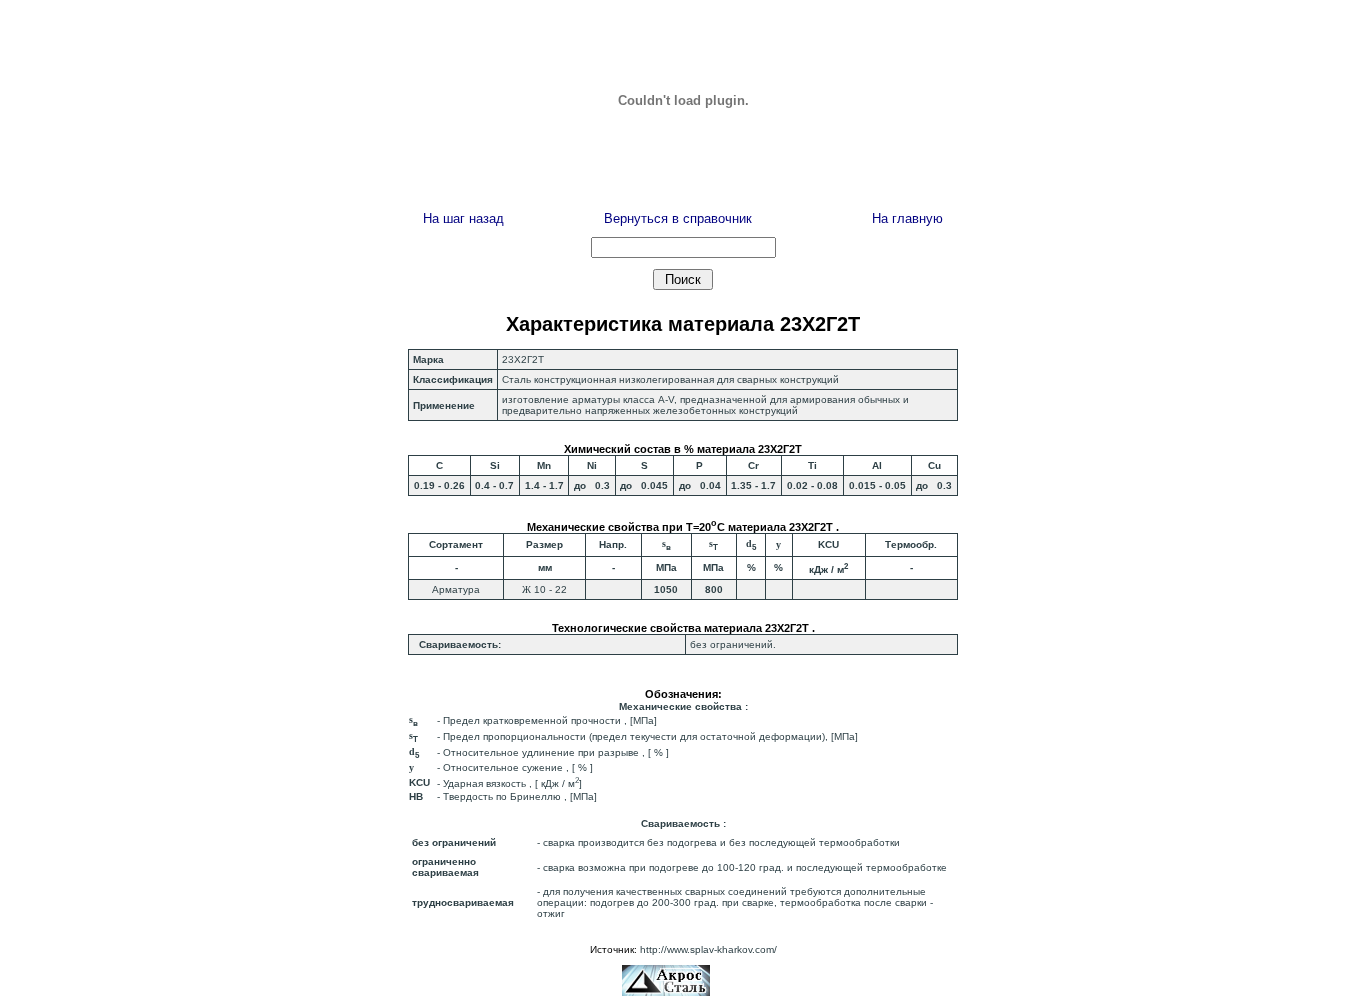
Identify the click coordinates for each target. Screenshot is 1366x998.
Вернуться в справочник (678, 218)
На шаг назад (463, 218)
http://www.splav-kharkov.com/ (708, 949)
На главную (907, 218)
